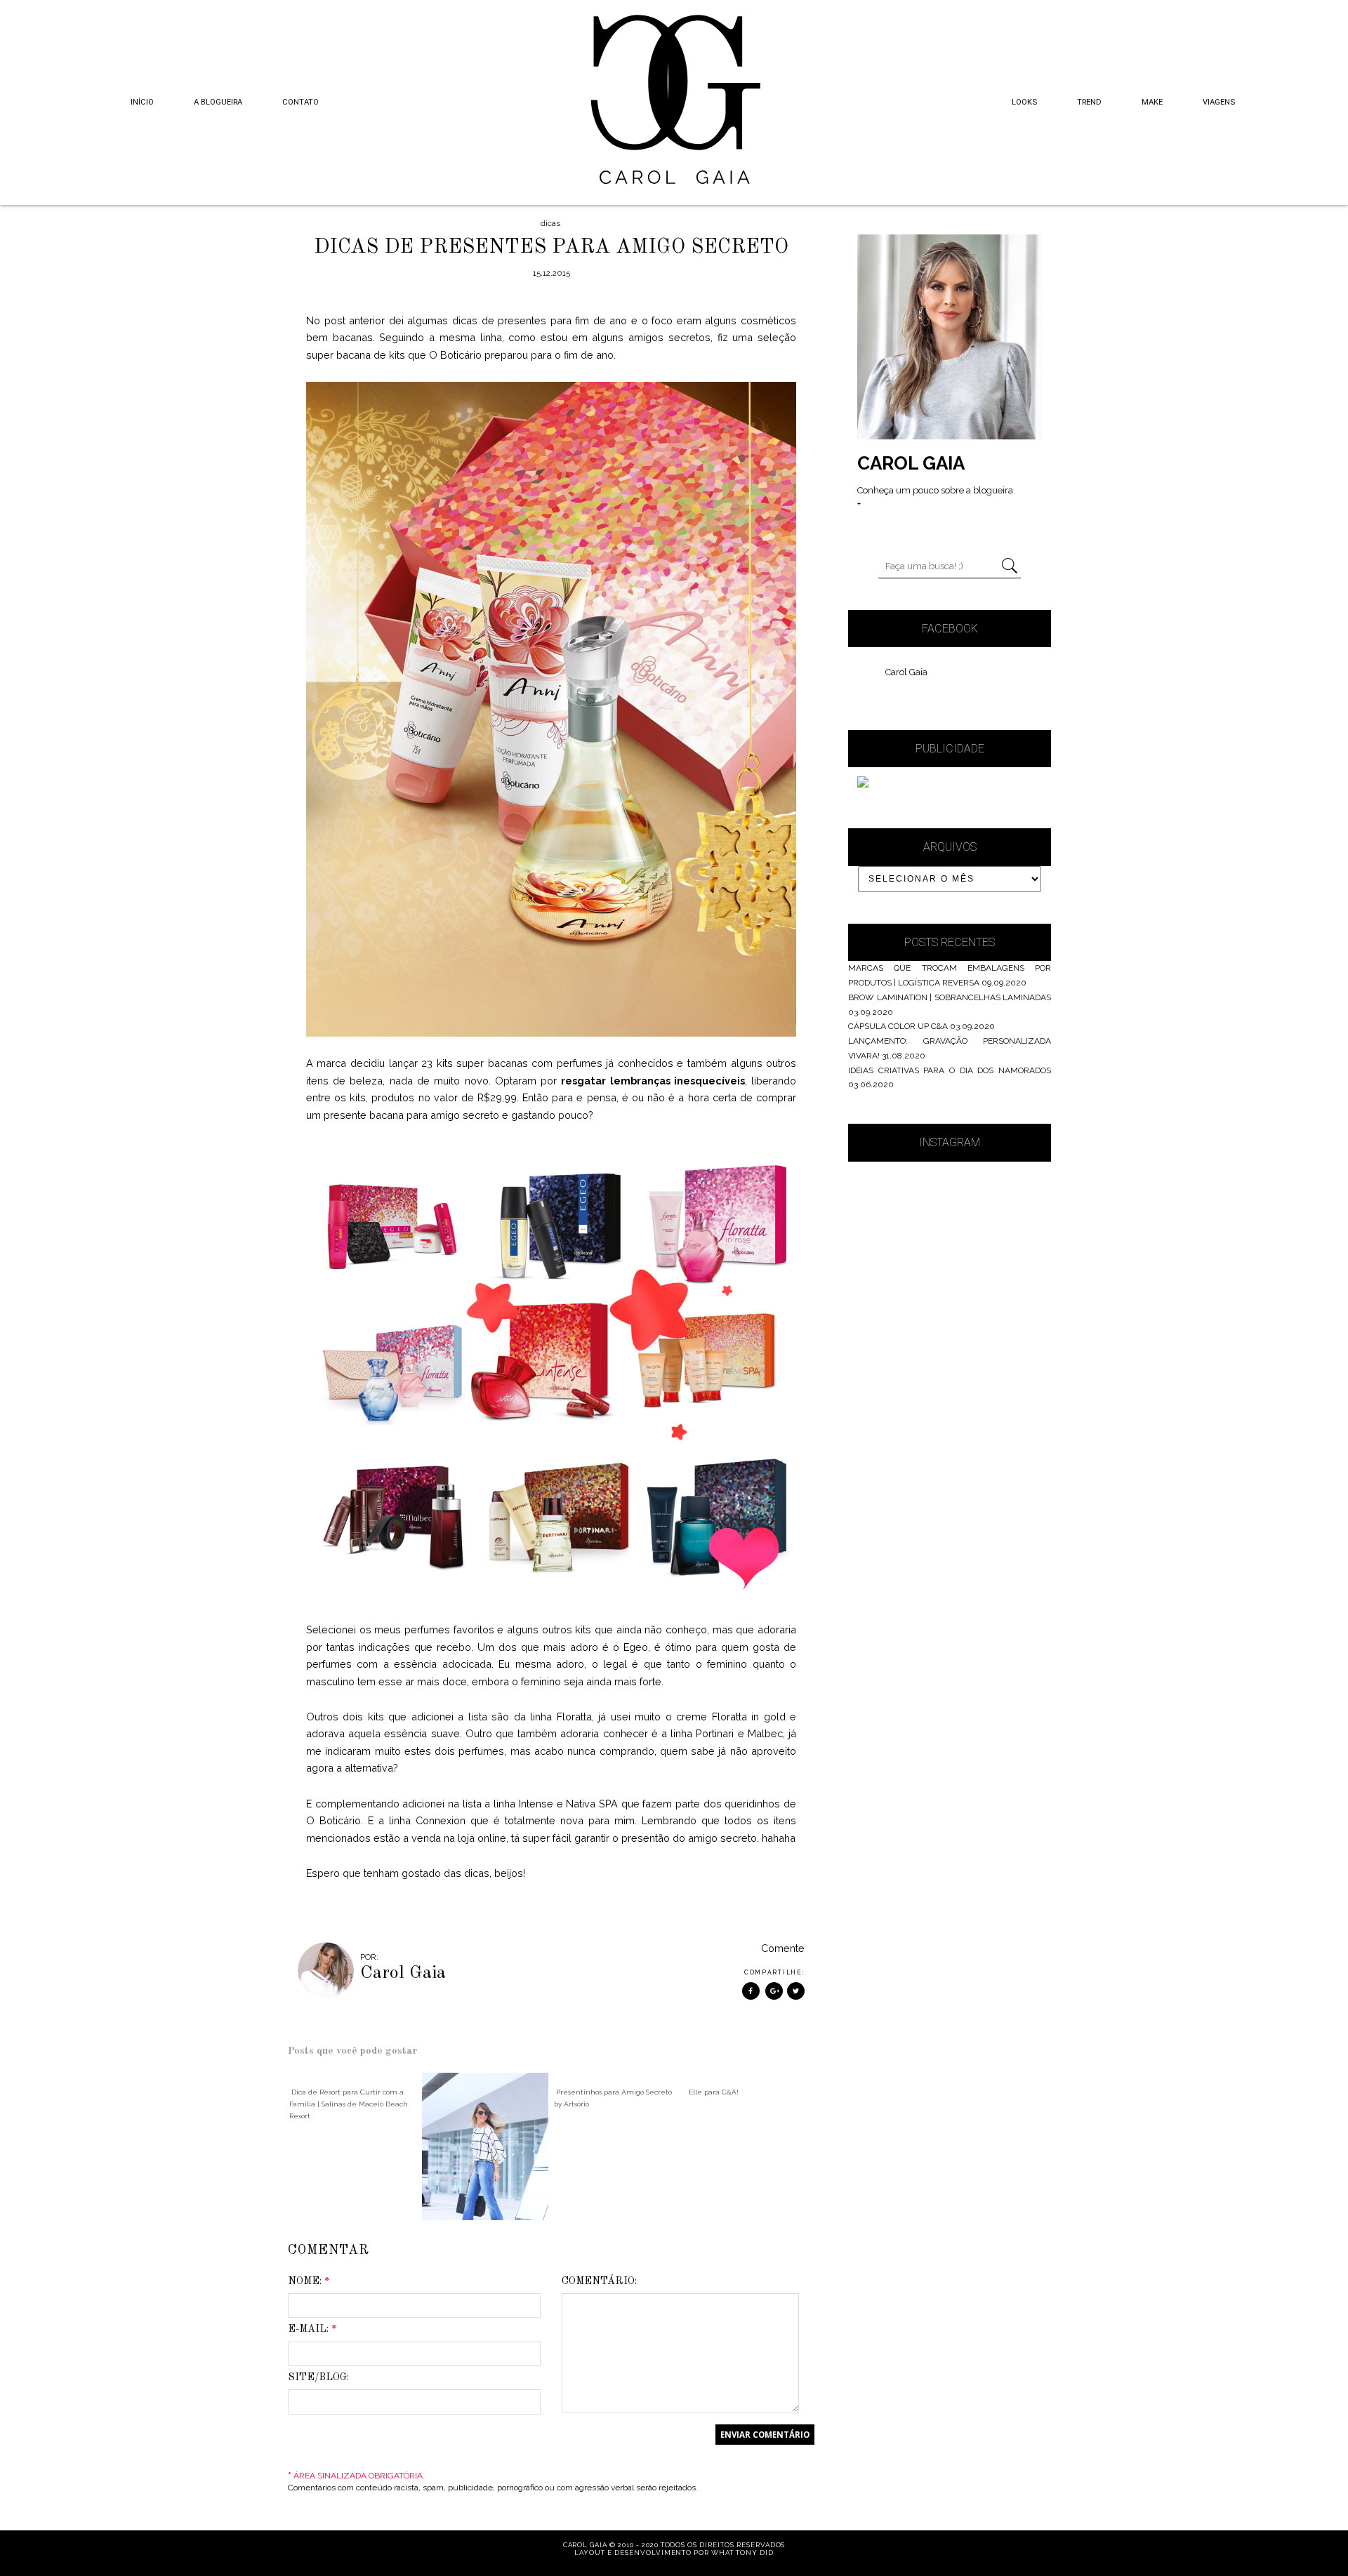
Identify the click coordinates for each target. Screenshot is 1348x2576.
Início (142, 102)
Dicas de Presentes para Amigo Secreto (551, 247)
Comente (783, 1948)
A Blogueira (218, 102)
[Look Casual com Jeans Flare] (485, 2146)
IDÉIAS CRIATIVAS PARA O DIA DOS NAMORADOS (950, 1070)
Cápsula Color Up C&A (898, 1026)
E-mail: (312, 2329)
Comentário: (599, 2281)
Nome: (309, 2281)
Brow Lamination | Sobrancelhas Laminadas (950, 997)
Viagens (1219, 102)
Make (1152, 102)
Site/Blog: (318, 2377)
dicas (550, 223)
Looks (1024, 102)
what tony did (742, 2552)
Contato (300, 102)
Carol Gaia (906, 672)
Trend (1089, 102)
